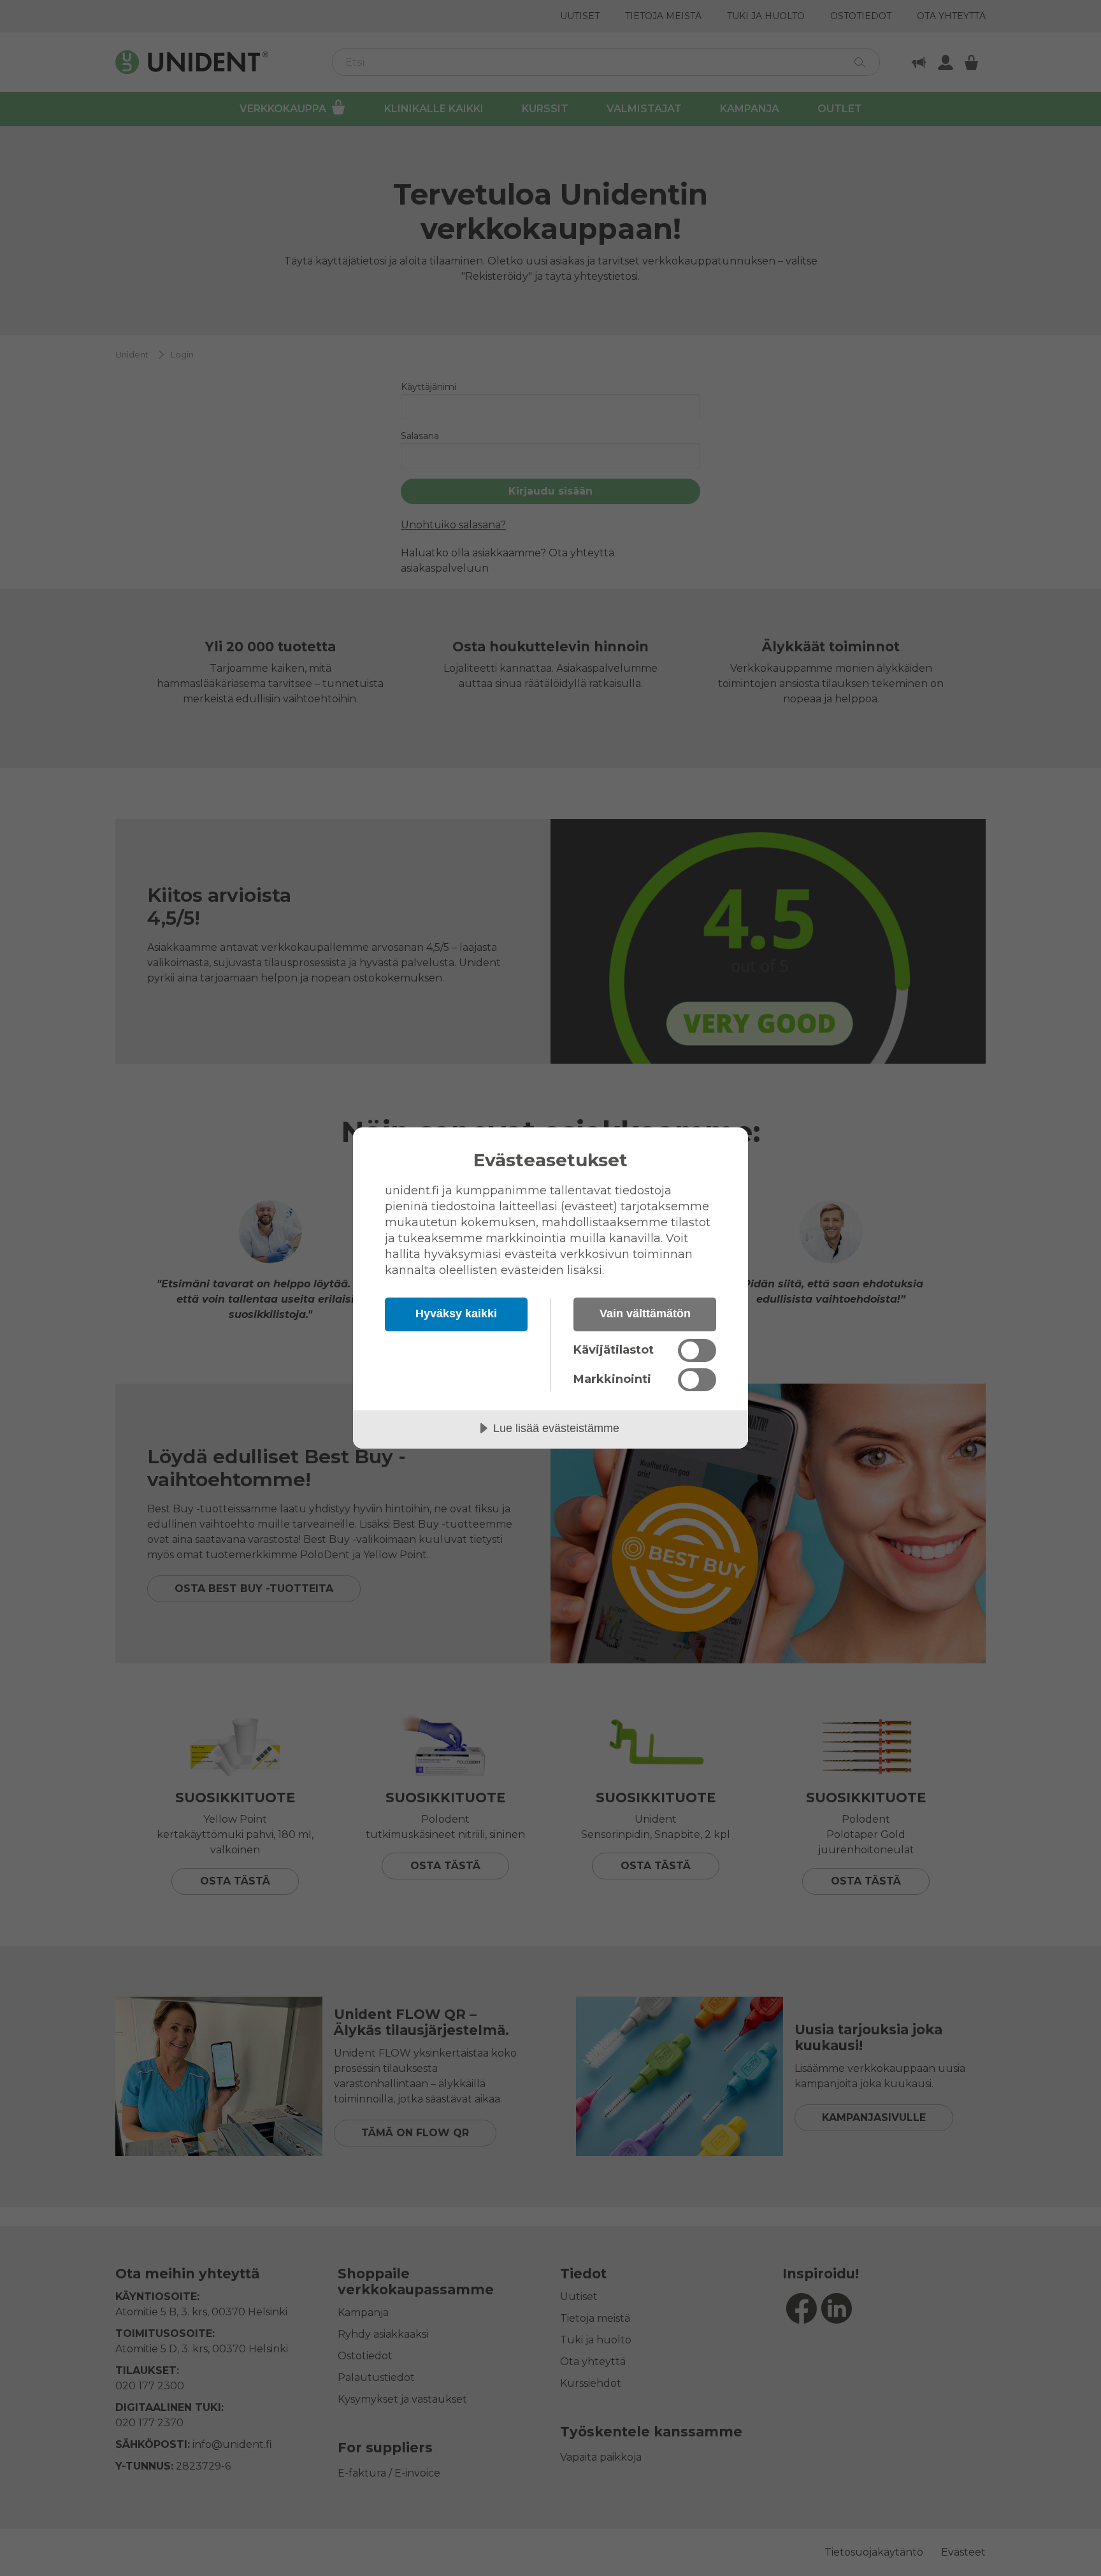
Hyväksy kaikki (456, 1313)
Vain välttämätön (645, 1313)
